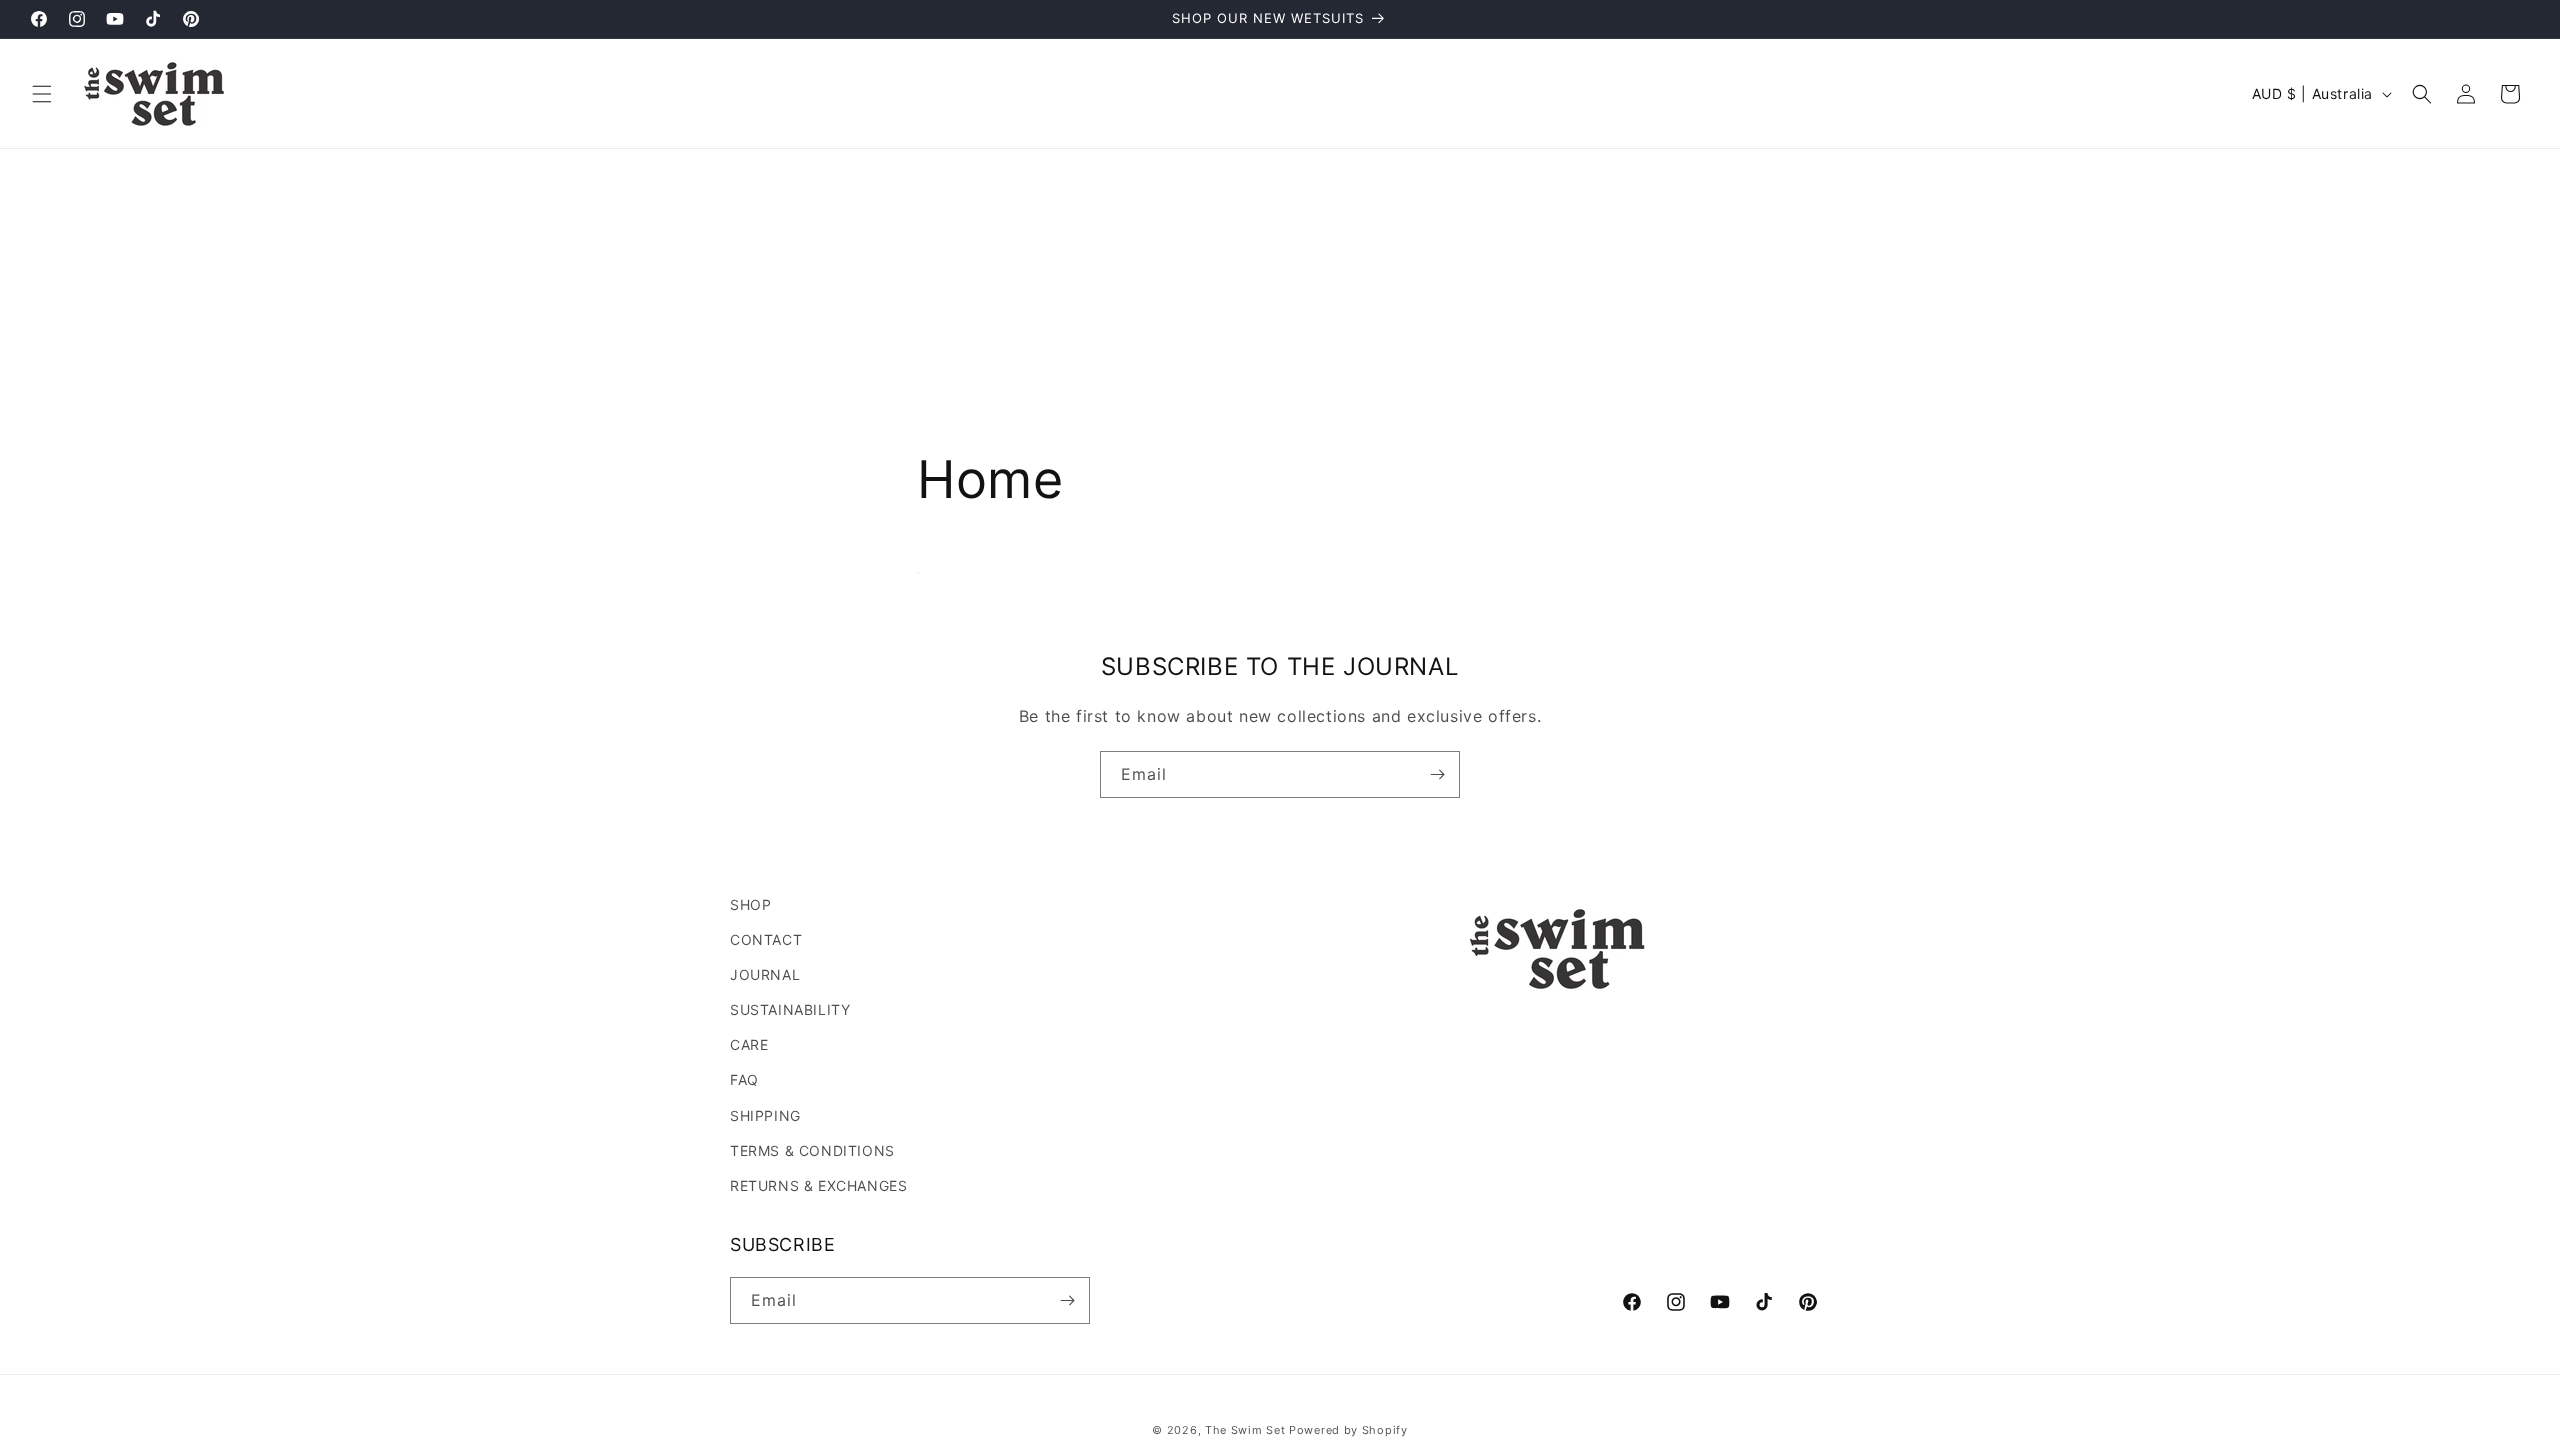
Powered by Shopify (1348, 1430)
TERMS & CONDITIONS (812, 1150)
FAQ (744, 1079)
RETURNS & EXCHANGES (818, 1185)
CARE (749, 1044)
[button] (2422, 94)
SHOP (750, 904)
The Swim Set (1245, 1430)
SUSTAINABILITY (790, 1009)
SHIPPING (765, 1115)
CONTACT (766, 939)
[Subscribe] (1437, 774)
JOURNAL (765, 974)
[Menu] (42, 94)
